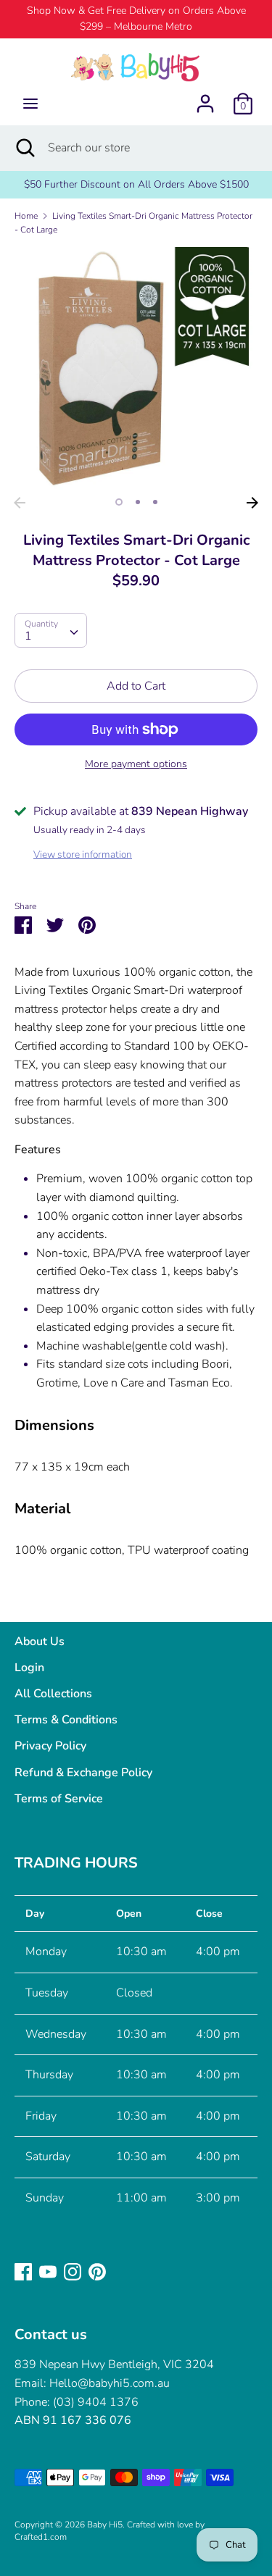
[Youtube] (48, 2271)
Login (29, 1668)
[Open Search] (24, 148)
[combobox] (51, 630)
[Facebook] (23, 2271)
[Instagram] (73, 2271)
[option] (136, 368)
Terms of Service (59, 1799)
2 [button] (138, 502)
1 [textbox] (28, 636)
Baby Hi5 (105, 2525)
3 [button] (155, 502)
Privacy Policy (50, 1746)
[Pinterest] (97, 2271)
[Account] (205, 98)
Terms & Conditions (66, 1720)
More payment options (136, 764)
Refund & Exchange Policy (83, 1773)
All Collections (53, 1694)
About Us (40, 1642)
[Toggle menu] (30, 104)
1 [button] (119, 502)
